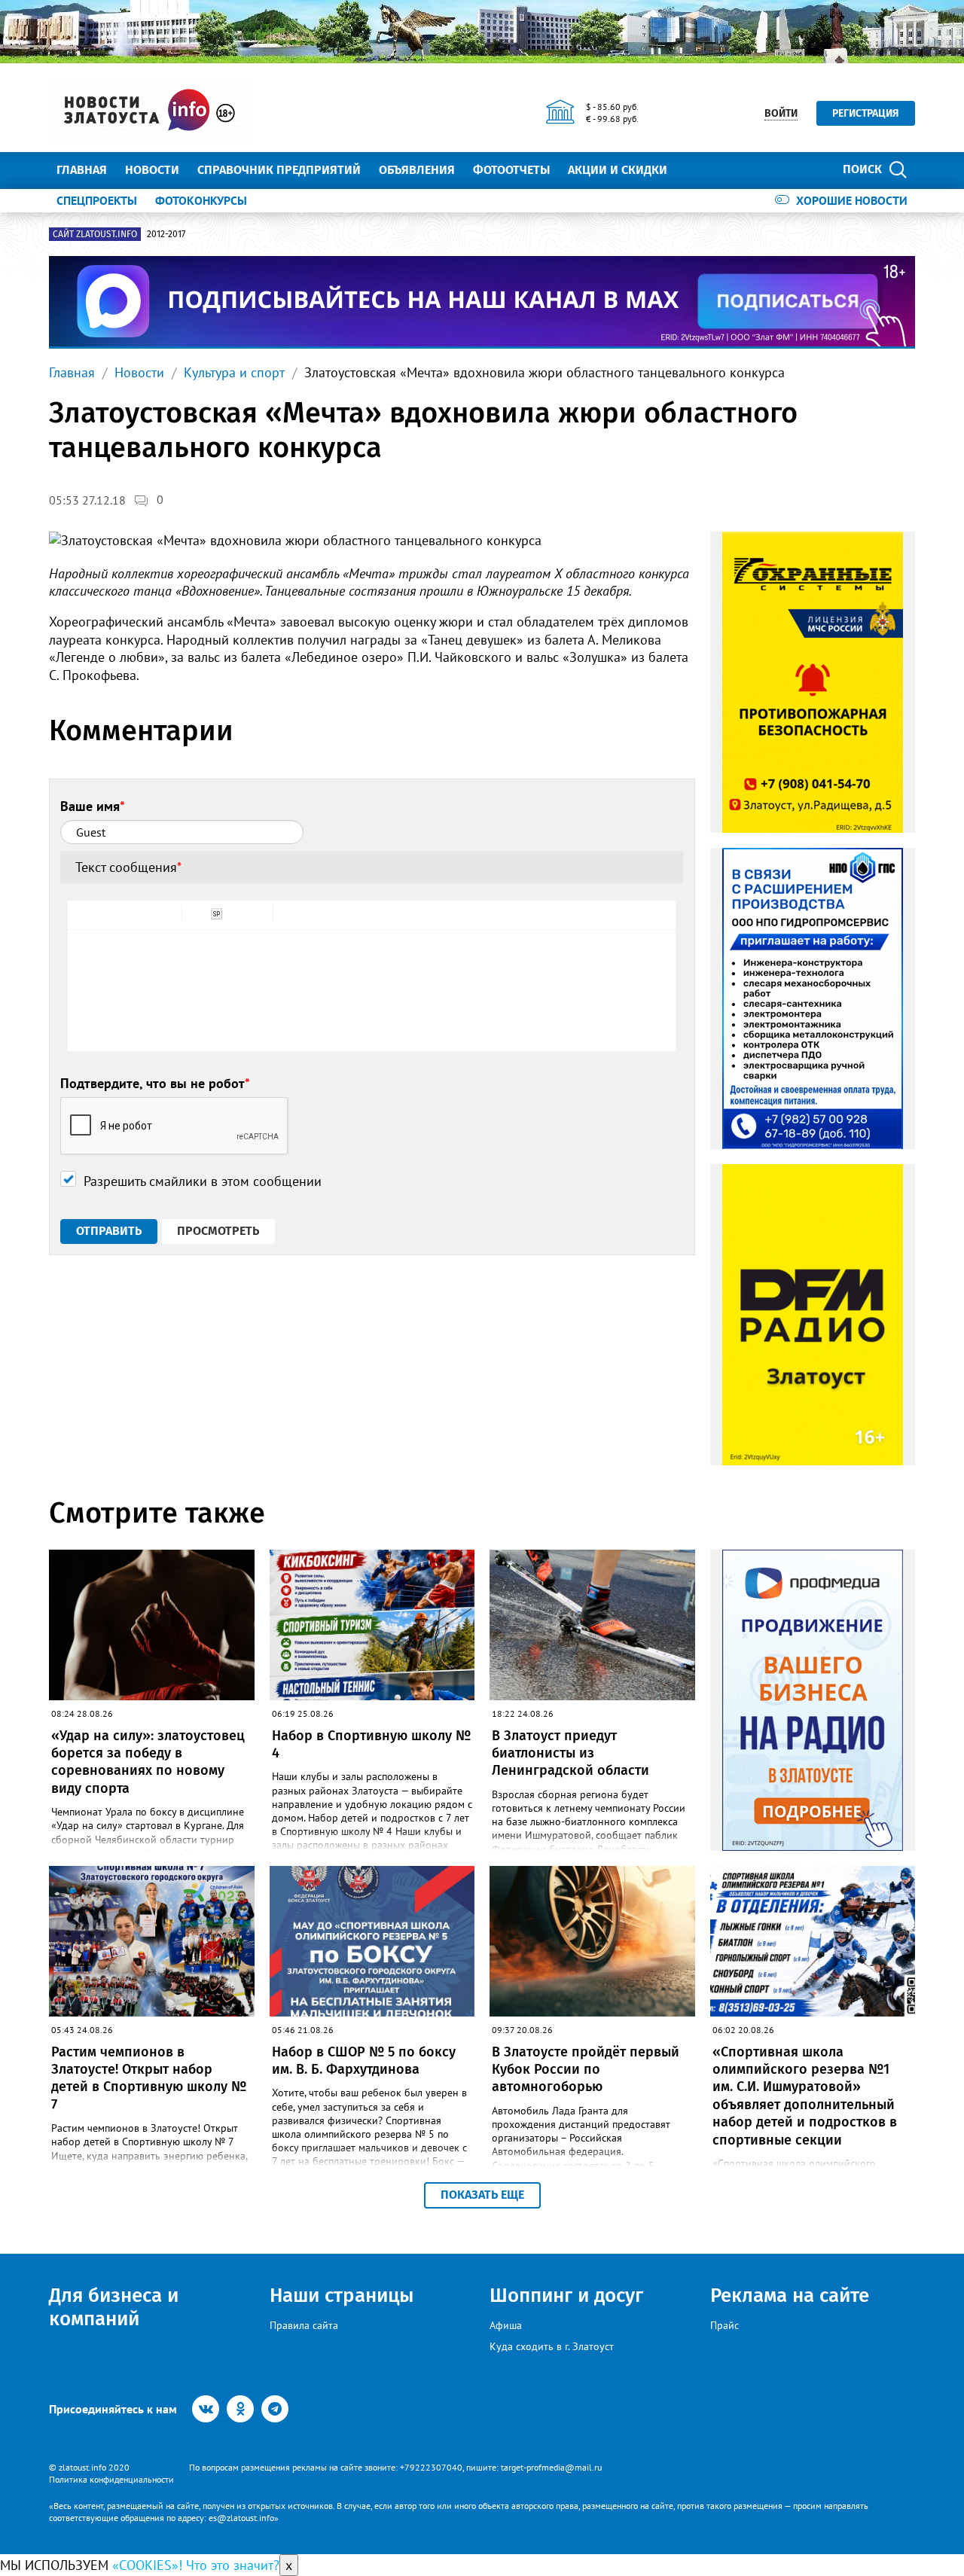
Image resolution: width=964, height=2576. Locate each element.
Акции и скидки (618, 170)
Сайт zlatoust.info (95, 234)
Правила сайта (304, 2325)
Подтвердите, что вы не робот (155, 1083)
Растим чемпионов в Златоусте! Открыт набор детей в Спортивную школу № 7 (149, 2078)
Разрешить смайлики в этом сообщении (203, 1181)
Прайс (725, 2325)
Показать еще (482, 2195)
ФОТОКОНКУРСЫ (201, 200)
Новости (152, 170)
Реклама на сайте (790, 2296)
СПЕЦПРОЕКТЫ (97, 200)
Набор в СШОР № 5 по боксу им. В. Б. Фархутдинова (364, 2061)
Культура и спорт (234, 372)
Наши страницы (342, 2296)
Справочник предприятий (279, 170)
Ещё (697, 170)
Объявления (417, 170)
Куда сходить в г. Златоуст (552, 2346)
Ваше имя (93, 806)
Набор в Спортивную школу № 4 (371, 1744)
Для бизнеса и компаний (114, 2307)
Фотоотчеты (511, 170)
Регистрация (866, 113)
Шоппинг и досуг (566, 2296)
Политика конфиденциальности (111, 2479)
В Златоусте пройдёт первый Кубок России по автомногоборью (586, 2070)
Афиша (506, 2325)
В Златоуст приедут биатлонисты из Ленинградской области (570, 1753)
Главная (82, 170)
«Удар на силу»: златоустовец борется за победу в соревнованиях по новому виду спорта (148, 1762)
